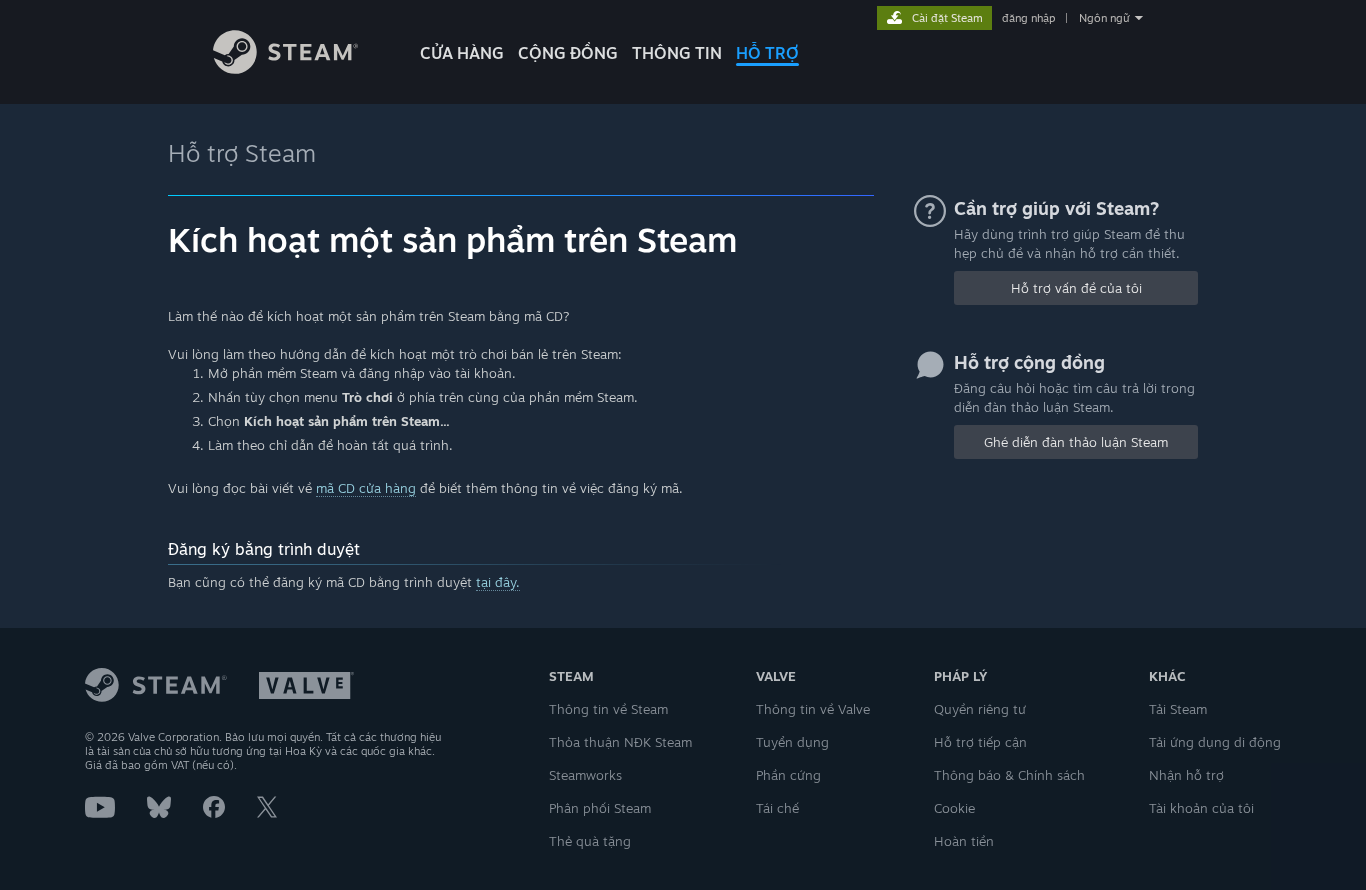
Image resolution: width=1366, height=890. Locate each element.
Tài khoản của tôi (1201, 808)
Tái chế (777, 808)
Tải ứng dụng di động (1215, 742)
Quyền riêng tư (980, 709)
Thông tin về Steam (608, 709)
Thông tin (677, 53)
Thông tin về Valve (813, 709)
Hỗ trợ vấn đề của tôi (1076, 288)
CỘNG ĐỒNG (568, 53)
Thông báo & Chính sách (1009, 775)
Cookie (954, 808)
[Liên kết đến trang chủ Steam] (285, 68)
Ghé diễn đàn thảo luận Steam (1076, 442)
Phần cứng (788, 775)
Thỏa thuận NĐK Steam (620, 742)
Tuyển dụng (792, 742)
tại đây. (498, 582)
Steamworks (585, 775)
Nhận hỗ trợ (1186, 775)
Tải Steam (1178, 709)
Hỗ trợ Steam (242, 153)
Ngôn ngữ (1104, 18)
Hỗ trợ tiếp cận (980, 742)
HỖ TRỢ (767, 53)
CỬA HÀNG (462, 53)
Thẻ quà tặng (590, 841)
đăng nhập (1028, 18)
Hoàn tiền (964, 841)
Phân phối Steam (600, 808)
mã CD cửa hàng (366, 488)
